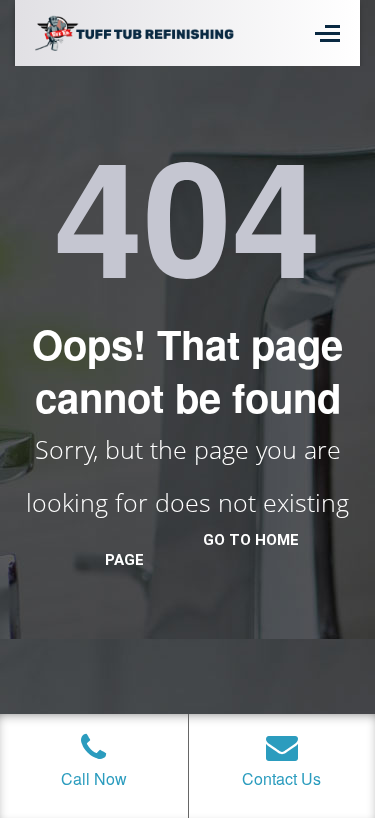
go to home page (202, 550)
